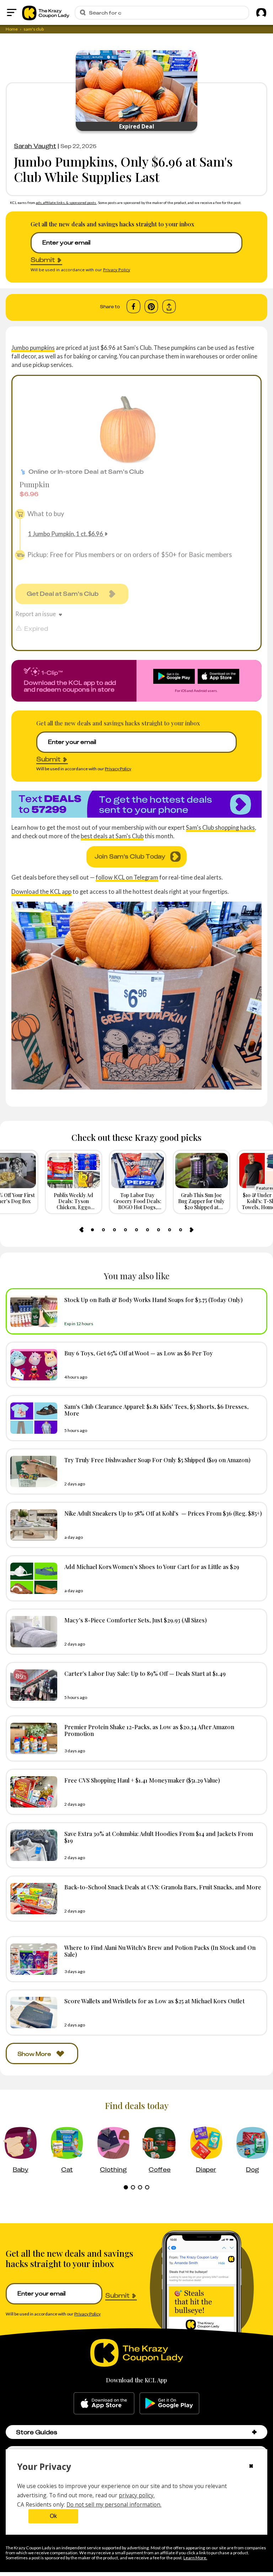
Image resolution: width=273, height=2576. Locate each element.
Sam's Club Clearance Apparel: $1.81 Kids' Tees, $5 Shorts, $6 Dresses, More (156, 1410)
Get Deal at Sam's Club (63, 594)
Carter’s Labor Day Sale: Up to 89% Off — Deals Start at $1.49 (145, 1673)
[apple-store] (104, 2403)
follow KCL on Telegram (127, 877)
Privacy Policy (117, 270)
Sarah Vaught (35, 146)
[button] (254, 2432)
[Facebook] (133, 306)
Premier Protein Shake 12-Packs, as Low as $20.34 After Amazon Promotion (149, 1730)
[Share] (169, 307)
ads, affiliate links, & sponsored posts (66, 203)
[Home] (46, 12)
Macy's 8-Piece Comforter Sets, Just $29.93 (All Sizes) (136, 1620)
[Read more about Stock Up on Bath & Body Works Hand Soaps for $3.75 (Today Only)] (32, 1311)
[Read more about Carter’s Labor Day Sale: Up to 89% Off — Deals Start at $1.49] (32, 1685)
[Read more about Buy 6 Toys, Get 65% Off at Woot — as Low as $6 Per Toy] (32, 1365)
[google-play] (169, 2403)
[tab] (92, 1230)
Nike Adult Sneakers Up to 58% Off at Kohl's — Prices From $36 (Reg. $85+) (163, 1513)
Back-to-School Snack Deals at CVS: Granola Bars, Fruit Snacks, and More (163, 1887)
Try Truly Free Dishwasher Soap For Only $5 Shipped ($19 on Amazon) (157, 1460)
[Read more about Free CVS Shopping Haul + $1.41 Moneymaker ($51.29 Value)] (32, 1792)
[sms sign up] (136, 804)
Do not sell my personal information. (114, 2504)
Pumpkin (34, 484)
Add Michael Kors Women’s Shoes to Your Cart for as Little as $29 (152, 1567)
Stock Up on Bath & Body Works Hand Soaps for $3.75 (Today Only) (154, 1300)
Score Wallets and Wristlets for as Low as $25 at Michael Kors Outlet (154, 2001)
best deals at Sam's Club (112, 836)
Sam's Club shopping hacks (220, 827)
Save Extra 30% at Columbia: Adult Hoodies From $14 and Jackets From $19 (159, 1837)
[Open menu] (12, 12)
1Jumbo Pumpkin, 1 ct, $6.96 (66, 534)
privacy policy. (137, 2495)
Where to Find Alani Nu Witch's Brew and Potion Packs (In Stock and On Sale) (160, 1951)
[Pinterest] (151, 306)
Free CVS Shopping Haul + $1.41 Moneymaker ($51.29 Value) (142, 1780)
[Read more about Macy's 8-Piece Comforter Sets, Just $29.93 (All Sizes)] (32, 1632)
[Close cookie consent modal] (251, 2467)
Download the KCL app (41, 891)
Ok (53, 2516)
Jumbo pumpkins (33, 348)
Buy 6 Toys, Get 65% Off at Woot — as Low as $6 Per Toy (139, 1353)
